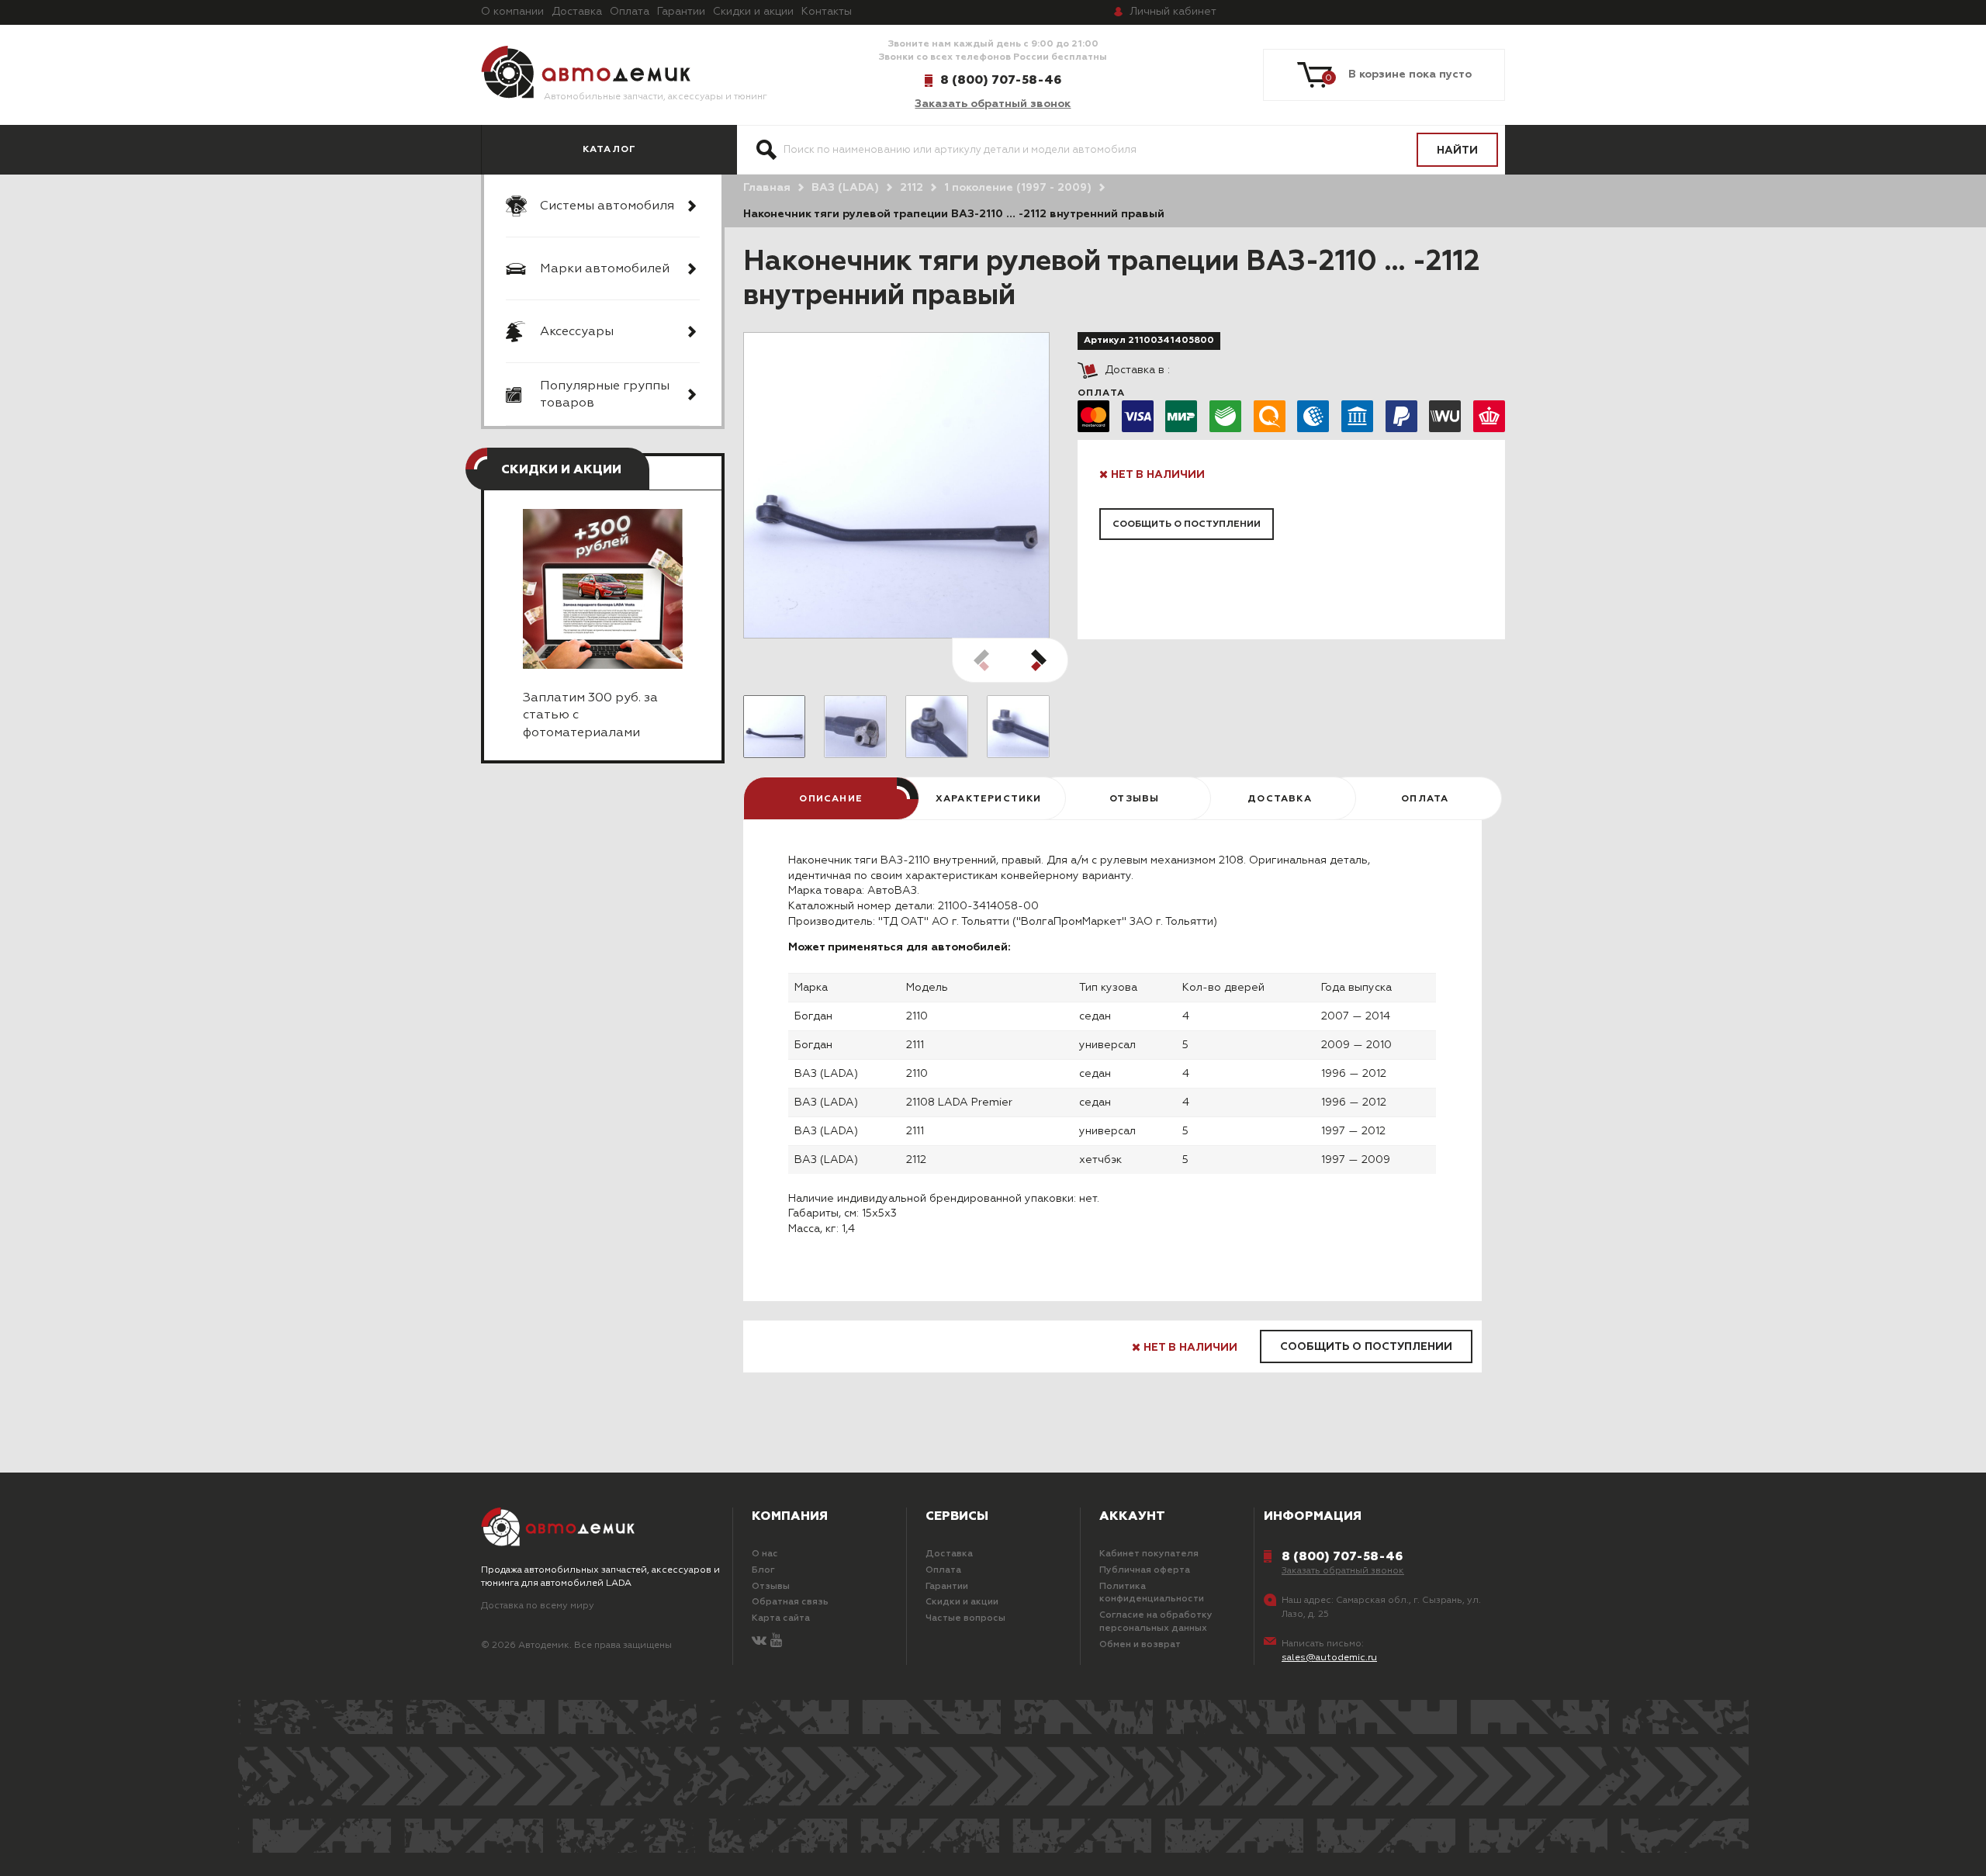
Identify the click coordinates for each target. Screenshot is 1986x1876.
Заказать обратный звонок (993, 104)
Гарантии (681, 12)
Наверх (144, 1845)
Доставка (577, 12)
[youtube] (776, 1641)
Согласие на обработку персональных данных (1156, 1622)
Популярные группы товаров (605, 395)
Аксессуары (577, 332)
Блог (763, 1570)
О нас (765, 1554)
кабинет (1173, 12)
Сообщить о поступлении (1187, 524)
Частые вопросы (965, 1618)
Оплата (630, 12)
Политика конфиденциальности (1152, 1593)
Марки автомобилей (605, 269)
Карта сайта (781, 1618)
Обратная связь (790, 1602)
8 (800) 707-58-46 (1001, 80)
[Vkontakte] (759, 1641)
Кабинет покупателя (1149, 1554)
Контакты (827, 12)
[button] (1039, 660)
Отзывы (771, 1587)
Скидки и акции (753, 12)
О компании (512, 12)
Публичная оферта (1145, 1570)
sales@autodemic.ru (1329, 1658)
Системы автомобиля (607, 206)
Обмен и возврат (1140, 1645)
